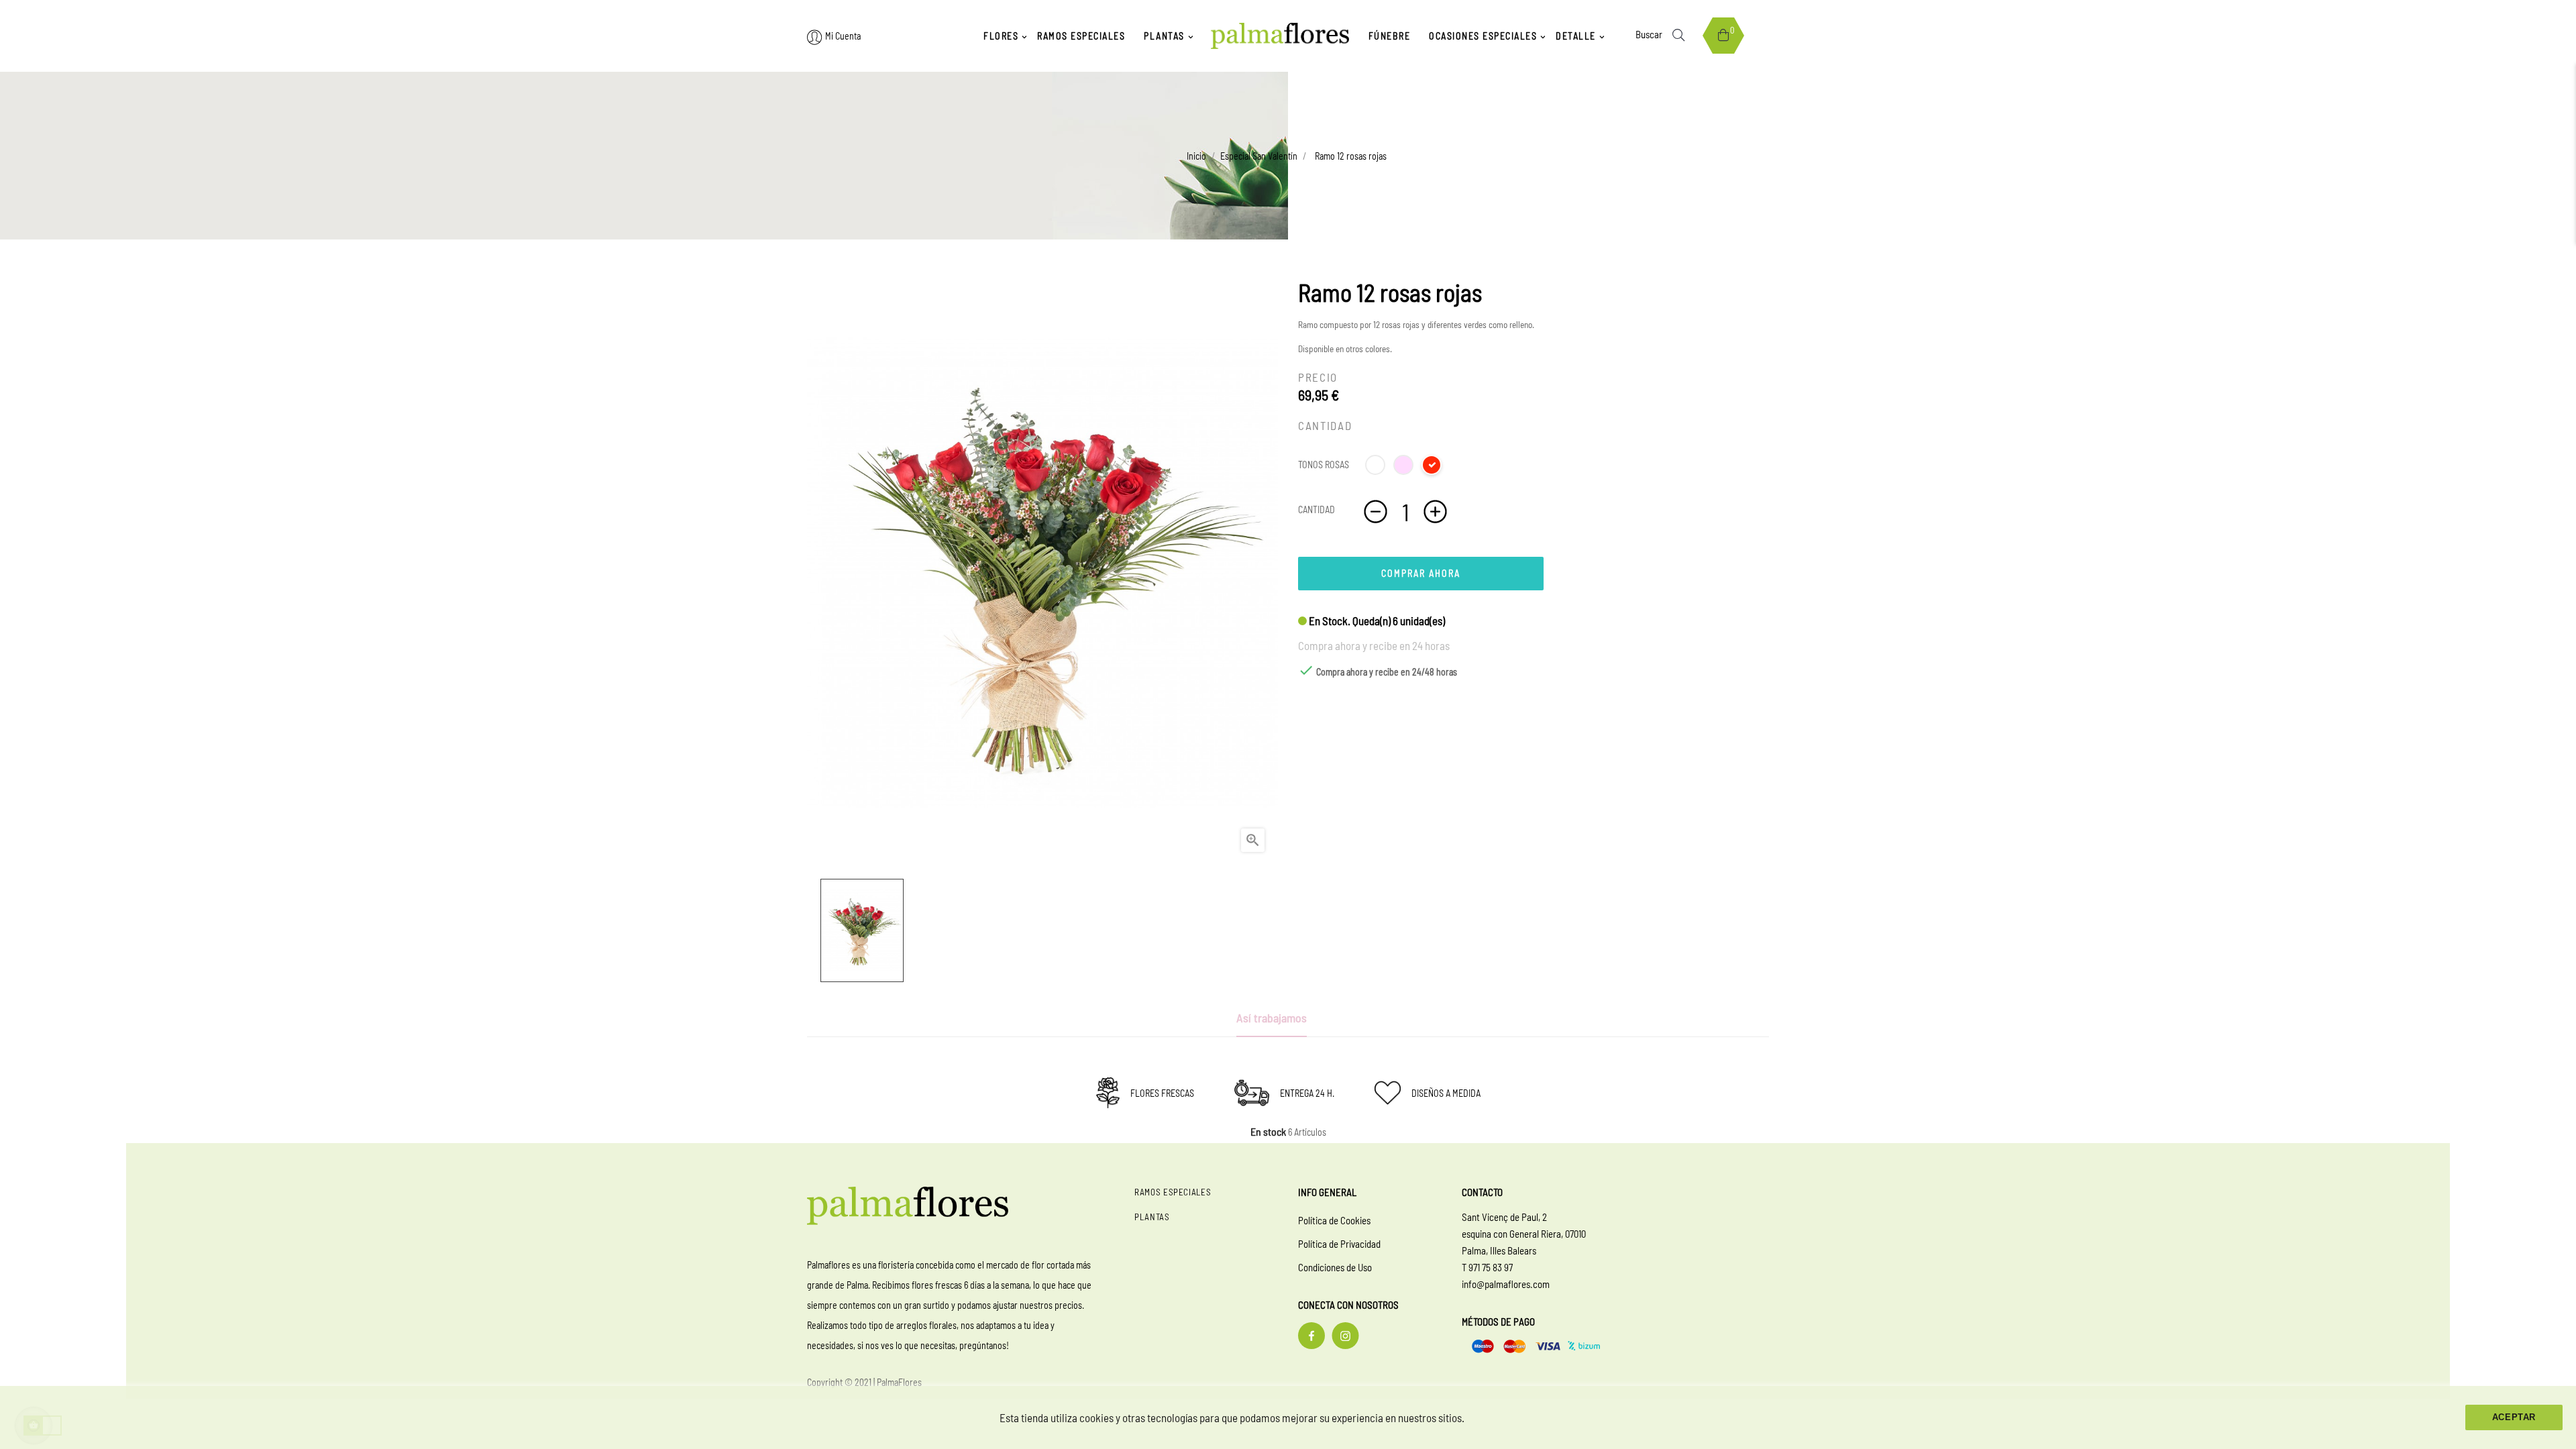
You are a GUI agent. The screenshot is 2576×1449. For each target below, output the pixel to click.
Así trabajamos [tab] (1272, 1018)
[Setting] (815, 37)
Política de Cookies (1334, 1220)
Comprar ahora (1421, 573)
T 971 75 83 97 (1487, 1267)
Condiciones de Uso (1335, 1267)
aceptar (2514, 1417)
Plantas (1152, 1217)
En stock (1268, 1132)
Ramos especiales (1173, 1192)
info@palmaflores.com (1506, 1284)
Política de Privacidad (1339, 1244)
